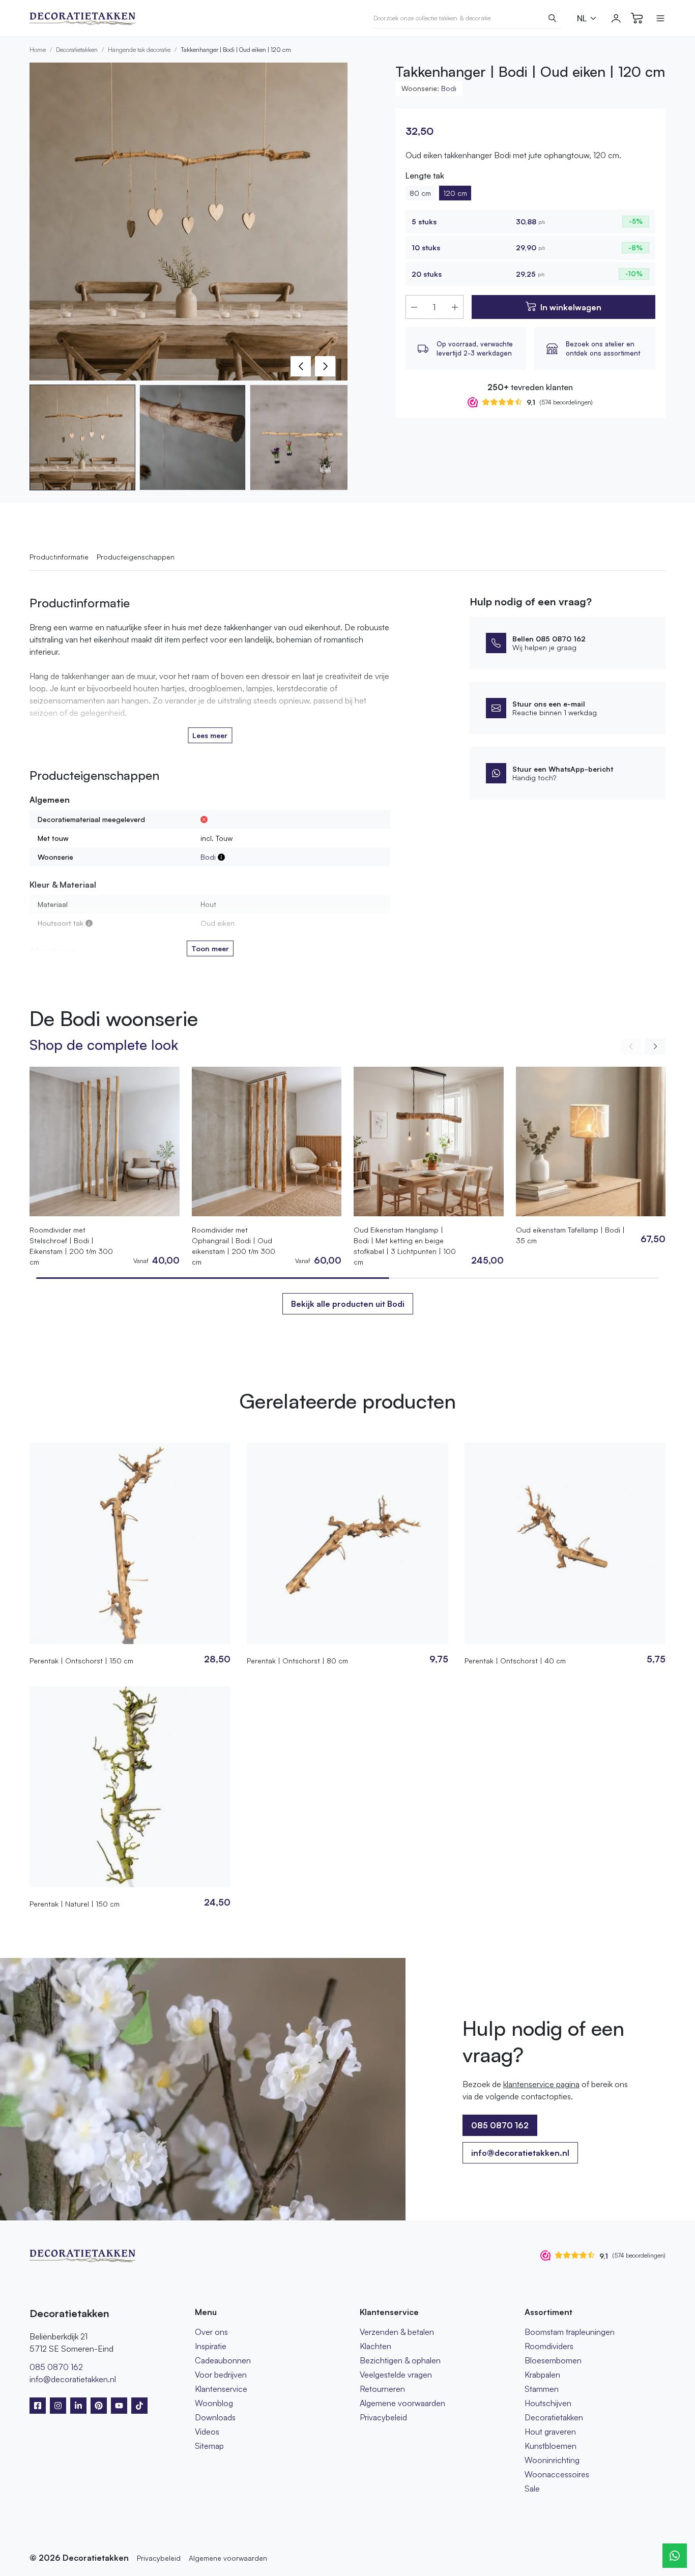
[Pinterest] (99, 2406)
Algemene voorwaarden (402, 2403)
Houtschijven (548, 2403)
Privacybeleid (383, 2417)
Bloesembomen (553, 2360)
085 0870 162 (56, 2367)
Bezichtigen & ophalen (400, 2360)
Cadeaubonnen (223, 2360)
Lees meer (210, 735)
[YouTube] (119, 2406)
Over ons (211, 2332)
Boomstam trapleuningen (570, 2332)
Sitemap (209, 2446)
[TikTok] (139, 2406)
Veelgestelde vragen (396, 2375)
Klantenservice (221, 2389)
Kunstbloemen (551, 2446)
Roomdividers (549, 2346)
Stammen (542, 2389)
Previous (301, 366)
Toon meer (210, 948)
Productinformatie (59, 557)
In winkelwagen (571, 307)
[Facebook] (38, 2406)
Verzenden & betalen (397, 2332)
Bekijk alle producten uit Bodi (348, 1304)
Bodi (449, 88)
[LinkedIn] (78, 2406)
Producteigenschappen (136, 557)
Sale (532, 2489)
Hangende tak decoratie (139, 50)
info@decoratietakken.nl (520, 2153)
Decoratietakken (77, 50)
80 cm (420, 193)
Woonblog (214, 2403)
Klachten (375, 2346)
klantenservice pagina (541, 2084)
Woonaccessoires (557, 2474)
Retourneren (382, 2389)
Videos (207, 2432)
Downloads (215, 2417)
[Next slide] (655, 1046)
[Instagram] (58, 2406)
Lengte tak (425, 175)
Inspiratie (211, 2346)
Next (325, 366)
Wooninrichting (552, 2460)
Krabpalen (542, 2375)
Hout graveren (550, 2432)
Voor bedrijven (221, 2375)
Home (38, 50)
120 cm (455, 193)
